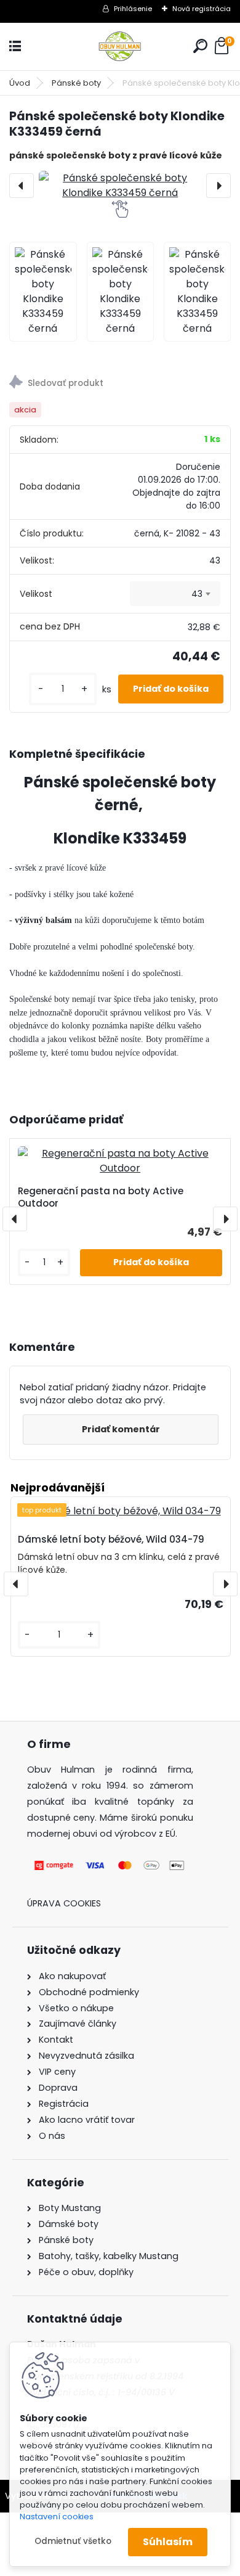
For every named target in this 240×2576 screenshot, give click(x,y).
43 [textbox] (197, 594)
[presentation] (22, 186)
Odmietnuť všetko (73, 2541)
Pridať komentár (121, 1429)
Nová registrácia (202, 9)
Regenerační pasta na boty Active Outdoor (101, 1197)
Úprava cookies (64, 1903)
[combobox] (175, 594)
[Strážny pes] (120, 384)
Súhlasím (168, 2542)
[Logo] (120, 47)
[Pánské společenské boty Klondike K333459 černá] (120, 186)
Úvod (20, 83)
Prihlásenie (133, 9)
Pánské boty (76, 83)
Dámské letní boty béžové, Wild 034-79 (111, 1539)
